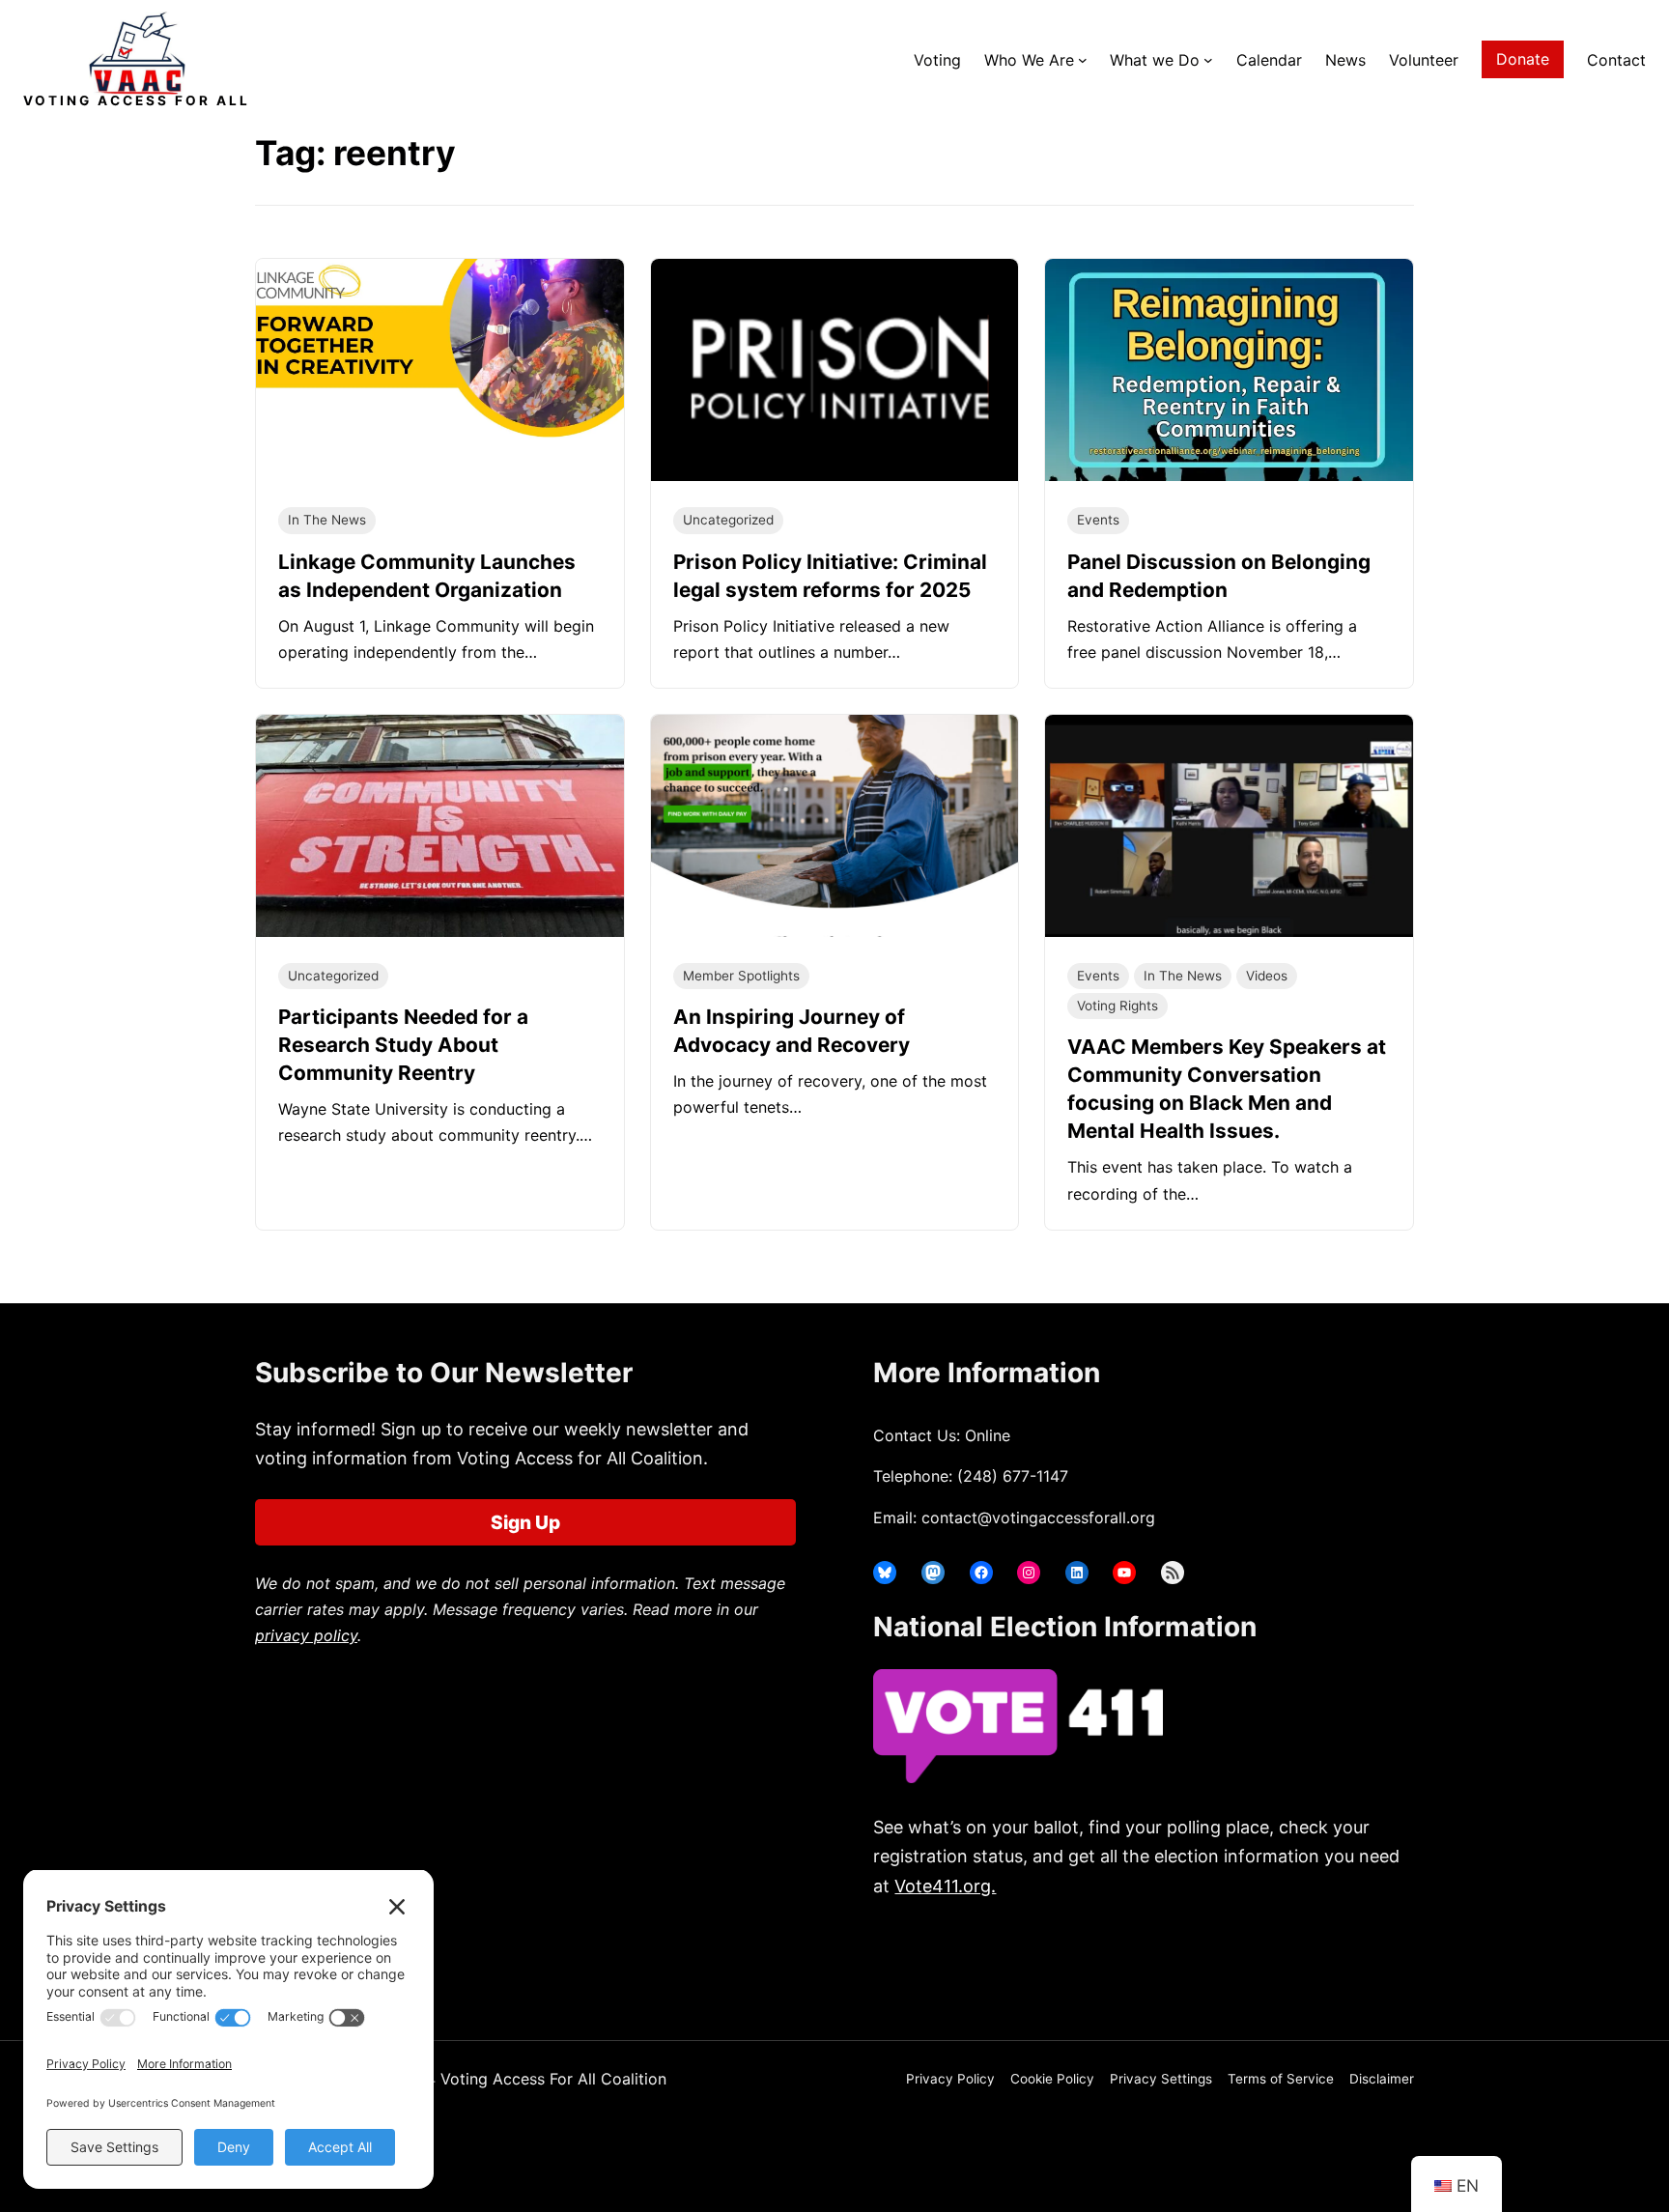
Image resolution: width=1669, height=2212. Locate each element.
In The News (327, 520)
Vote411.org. (945, 1886)
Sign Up (525, 1522)
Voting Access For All (137, 100)
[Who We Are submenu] (1083, 60)
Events (1098, 520)
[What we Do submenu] (1208, 60)
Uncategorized (728, 520)
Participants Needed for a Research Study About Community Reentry (403, 1045)
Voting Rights (1117, 1006)
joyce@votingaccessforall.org (1189, 1962)
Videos (1267, 976)
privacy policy (306, 1635)
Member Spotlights (741, 976)
